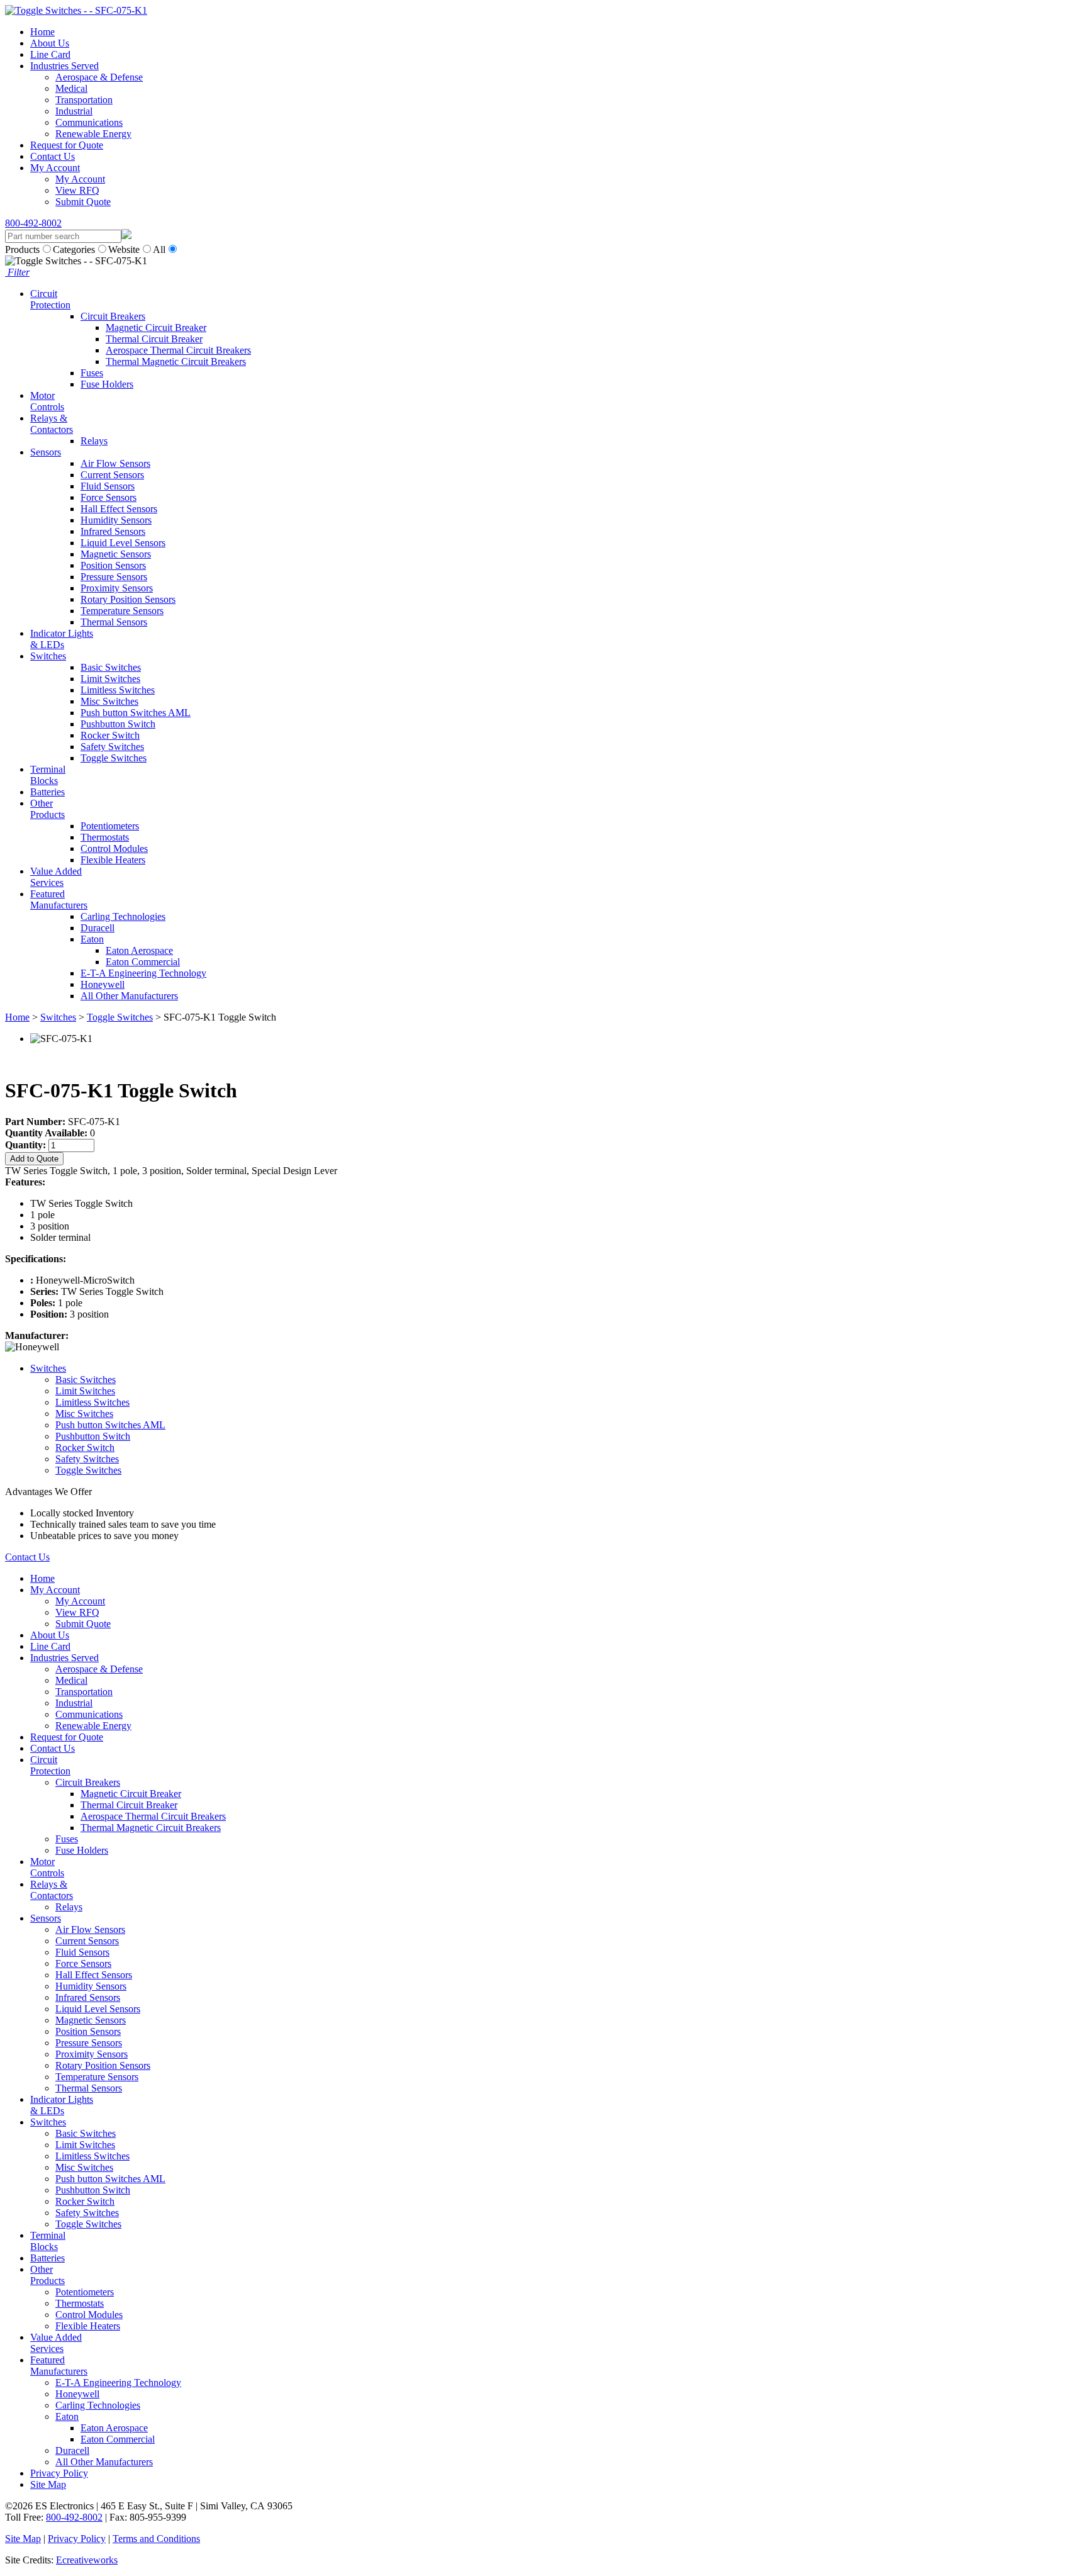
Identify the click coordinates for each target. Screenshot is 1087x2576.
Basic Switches (111, 667)
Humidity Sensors (116, 520)
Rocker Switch (110, 735)
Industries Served (64, 66)
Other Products (47, 809)
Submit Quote (83, 202)
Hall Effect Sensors (119, 509)
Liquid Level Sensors (123, 543)
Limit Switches (110, 679)
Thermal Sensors (114, 622)
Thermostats (105, 837)
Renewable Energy (93, 134)
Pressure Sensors (114, 577)
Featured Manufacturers (59, 899)
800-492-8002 (33, 223)
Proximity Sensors (117, 588)
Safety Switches (112, 747)
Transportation (84, 100)
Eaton (92, 939)
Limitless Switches (118, 690)
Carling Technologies (123, 916)
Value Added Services (56, 877)
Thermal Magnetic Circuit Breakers (176, 361)
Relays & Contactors (52, 424)
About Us (50, 43)
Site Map (48, 2484)
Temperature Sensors (122, 611)
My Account (55, 168)
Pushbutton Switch (118, 724)
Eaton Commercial (143, 962)
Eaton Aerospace (139, 950)
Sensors (46, 452)
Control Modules (114, 848)
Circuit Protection (50, 299)
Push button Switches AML (136, 713)
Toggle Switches (114, 758)
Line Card (50, 54)
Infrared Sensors (113, 531)
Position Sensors (113, 565)
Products (22, 249)
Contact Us (53, 156)
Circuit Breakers (113, 316)
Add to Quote (34, 1159)
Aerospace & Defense (99, 77)
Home (42, 32)
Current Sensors (112, 475)
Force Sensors (109, 497)
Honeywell (103, 984)
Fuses (92, 373)
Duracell (98, 928)
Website (124, 249)
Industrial (74, 111)
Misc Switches (109, 701)
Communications (89, 122)
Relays (94, 441)
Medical (71, 88)
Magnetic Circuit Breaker (156, 328)
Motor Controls (47, 401)
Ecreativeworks (87, 2560)
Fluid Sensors (108, 486)
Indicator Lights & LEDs (62, 639)
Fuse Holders (107, 384)
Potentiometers (110, 826)
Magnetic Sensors (116, 554)
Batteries (47, 792)
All (159, 249)
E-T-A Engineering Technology (143, 973)
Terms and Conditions (156, 2539)
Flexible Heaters (113, 860)
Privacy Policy (59, 2473)
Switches (48, 656)
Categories (74, 249)
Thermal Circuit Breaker (154, 339)
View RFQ (77, 190)
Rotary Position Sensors (128, 599)
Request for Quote (67, 145)
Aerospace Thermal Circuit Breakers (178, 350)
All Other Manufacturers (129, 996)
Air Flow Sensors (115, 463)
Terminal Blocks (48, 775)
